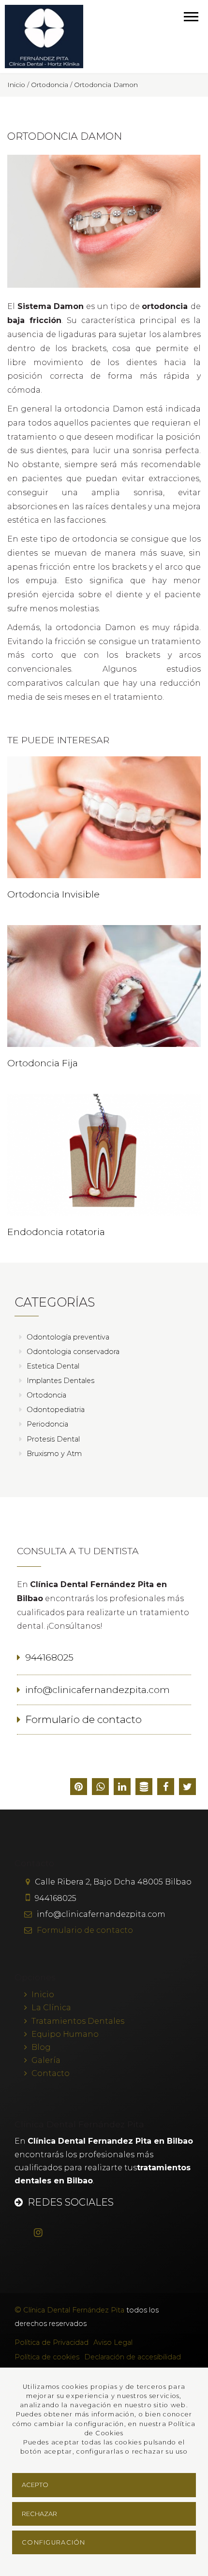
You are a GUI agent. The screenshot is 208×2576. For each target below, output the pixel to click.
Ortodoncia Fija (43, 1063)
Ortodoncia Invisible (53, 894)
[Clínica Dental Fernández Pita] (44, 37)
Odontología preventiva (68, 1337)
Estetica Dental (53, 1366)
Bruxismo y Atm (54, 1454)
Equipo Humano (65, 2034)
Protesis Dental (53, 1439)
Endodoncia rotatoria (56, 1232)
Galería (46, 2060)
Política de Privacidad (52, 2342)
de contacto (85, 1930)
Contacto (51, 2073)
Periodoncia (47, 1424)
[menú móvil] (191, 16)
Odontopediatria (56, 1410)
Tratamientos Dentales (78, 2021)
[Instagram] (43, 2233)
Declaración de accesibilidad (133, 2357)
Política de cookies (47, 2357)
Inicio (43, 1995)
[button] (187, 1788)
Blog (41, 2047)
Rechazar (39, 2514)
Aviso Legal (113, 2342)
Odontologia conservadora (73, 1352)
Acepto (35, 2485)
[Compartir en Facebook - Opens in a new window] (166, 1788)
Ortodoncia (46, 1395)
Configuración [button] (54, 2542)
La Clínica (51, 2008)
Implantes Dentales (60, 1381)
